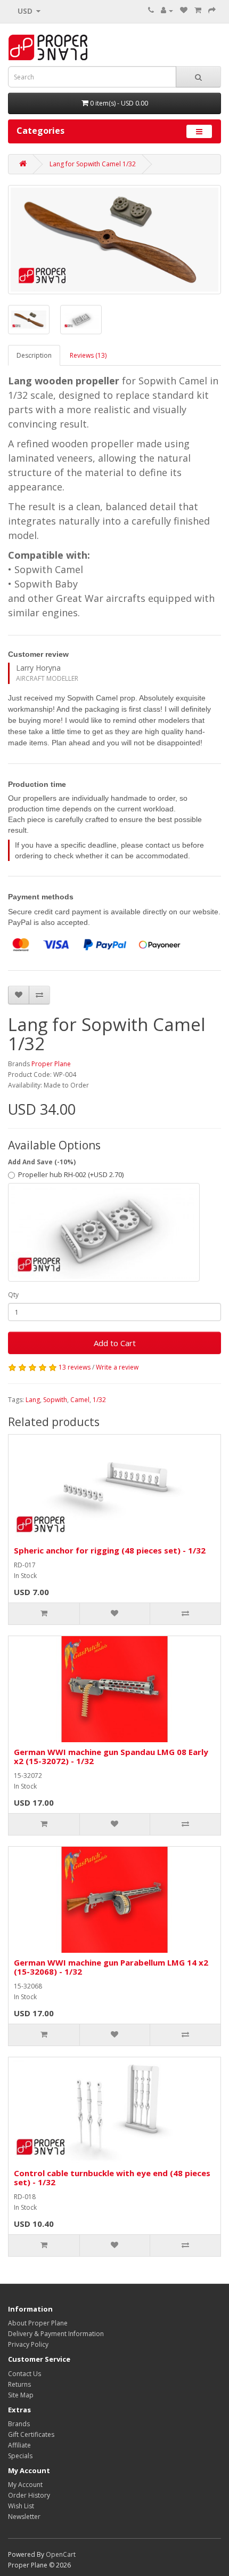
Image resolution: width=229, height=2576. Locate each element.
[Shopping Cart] (198, 10)
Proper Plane (51, 1064)
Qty (13, 1295)
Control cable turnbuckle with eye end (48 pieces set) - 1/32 (112, 2177)
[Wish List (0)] (184, 10)
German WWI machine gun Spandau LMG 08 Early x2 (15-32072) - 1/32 (111, 1756)
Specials (20, 2456)
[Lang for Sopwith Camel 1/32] (114, 240)
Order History (29, 2495)
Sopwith (55, 1400)
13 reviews (75, 1367)
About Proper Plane (38, 2323)
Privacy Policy (28, 2344)
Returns (19, 2384)
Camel (80, 1400)
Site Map (21, 2395)
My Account (25, 2485)
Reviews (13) (88, 355)
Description (34, 355)
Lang (33, 1400)
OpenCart (61, 2554)
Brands (19, 2424)
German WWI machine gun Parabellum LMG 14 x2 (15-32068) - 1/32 (111, 1967)
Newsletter (24, 2517)
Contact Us (24, 2374)
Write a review (117, 1367)
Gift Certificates (31, 2434)
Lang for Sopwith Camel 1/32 (93, 164)
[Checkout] (212, 10)
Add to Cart (115, 1343)
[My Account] (167, 10)
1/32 (99, 1400)
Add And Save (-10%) (42, 1162)
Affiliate (19, 2445)
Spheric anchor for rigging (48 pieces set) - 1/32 (110, 1550)
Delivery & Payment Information (56, 2334)
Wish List (21, 2506)
